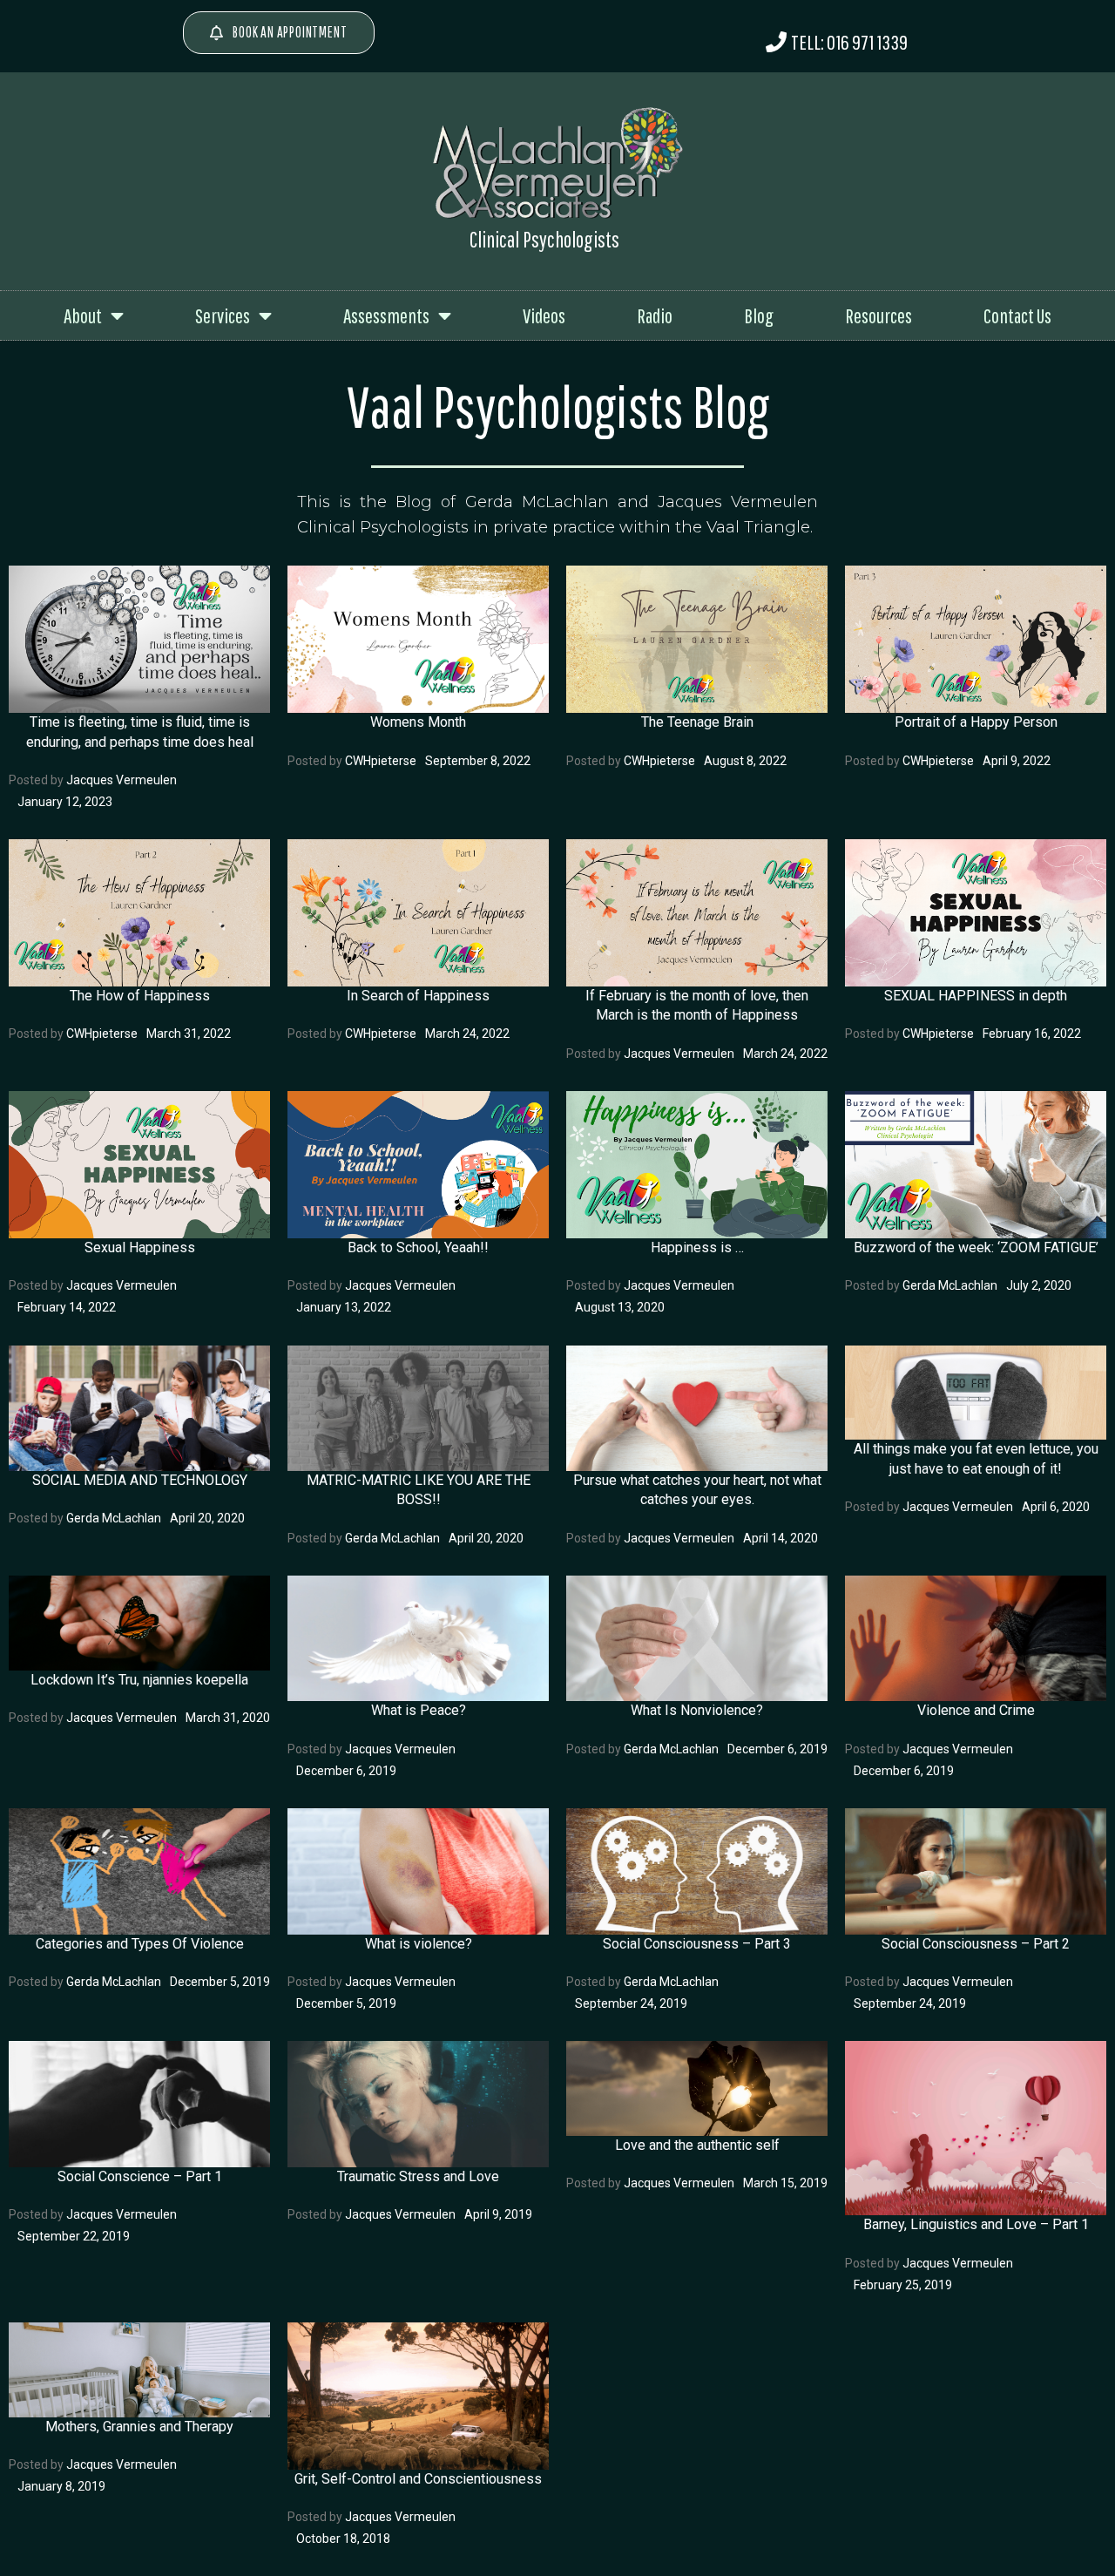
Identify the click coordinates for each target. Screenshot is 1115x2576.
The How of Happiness (140, 996)
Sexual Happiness (140, 1247)
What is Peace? (419, 1710)
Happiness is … (697, 1247)
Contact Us (1017, 315)
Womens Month (418, 722)
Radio (655, 315)
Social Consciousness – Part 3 (697, 1944)
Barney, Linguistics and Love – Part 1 (976, 2224)
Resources (878, 315)
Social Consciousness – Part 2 (976, 1944)
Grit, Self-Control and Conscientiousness (418, 2479)
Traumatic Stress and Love (418, 2176)
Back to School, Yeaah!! (418, 1247)
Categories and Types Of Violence (140, 1944)
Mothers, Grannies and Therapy (139, 2427)
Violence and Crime (976, 1710)
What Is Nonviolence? (697, 1710)
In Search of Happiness (418, 996)
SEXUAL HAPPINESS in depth (976, 996)
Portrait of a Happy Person (976, 722)
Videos (544, 315)
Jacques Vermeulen (122, 780)
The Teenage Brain (697, 722)
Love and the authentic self (697, 2145)
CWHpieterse (381, 761)
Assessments (386, 315)
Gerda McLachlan (950, 1285)
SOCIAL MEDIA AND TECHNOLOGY (140, 1480)
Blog (759, 315)
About (83, 315)
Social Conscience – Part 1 (140, 2176)
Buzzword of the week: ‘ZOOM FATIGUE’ (976, 1247)
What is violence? (419, 1944)
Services (223, 315)
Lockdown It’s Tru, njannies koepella (139, 1680)
